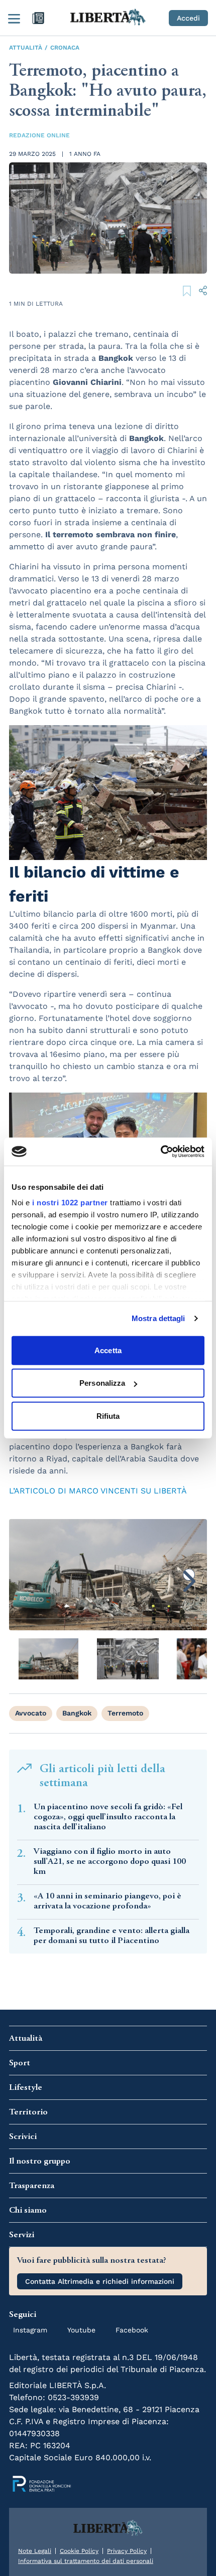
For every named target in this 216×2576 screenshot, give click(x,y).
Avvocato (31, 1713)
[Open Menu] (14, 18)
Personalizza (102, 1383)
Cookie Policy (79, 2551)
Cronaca (65, 48)
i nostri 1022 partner (70, 1203)
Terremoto (125, 1713)
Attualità (26, 48)
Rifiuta (108, 1416)
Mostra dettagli (158, 1318)
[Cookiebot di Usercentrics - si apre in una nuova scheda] (160, 1152)
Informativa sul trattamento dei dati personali (86, 2561)
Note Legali (35, 2551)
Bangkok (77, 1713)
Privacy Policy (127, 2551)
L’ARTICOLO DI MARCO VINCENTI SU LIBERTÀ (98, 1491)
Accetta (108, 1350)
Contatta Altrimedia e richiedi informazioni (100, 2281)
